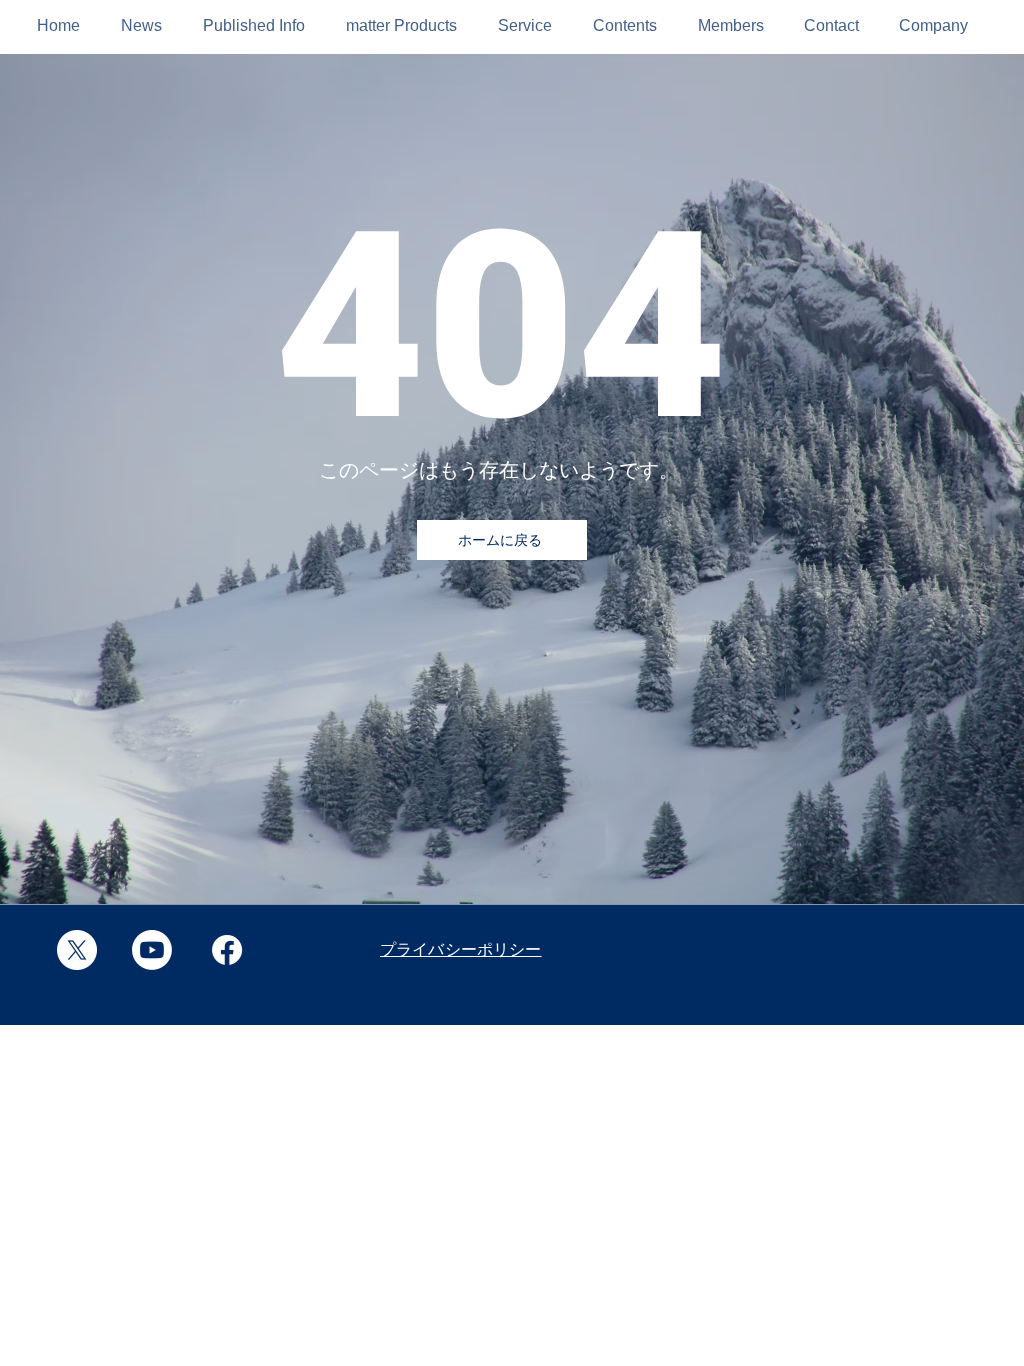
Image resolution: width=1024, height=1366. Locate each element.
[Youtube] (152, 950)
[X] (77, 950)
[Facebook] (227, 950)
